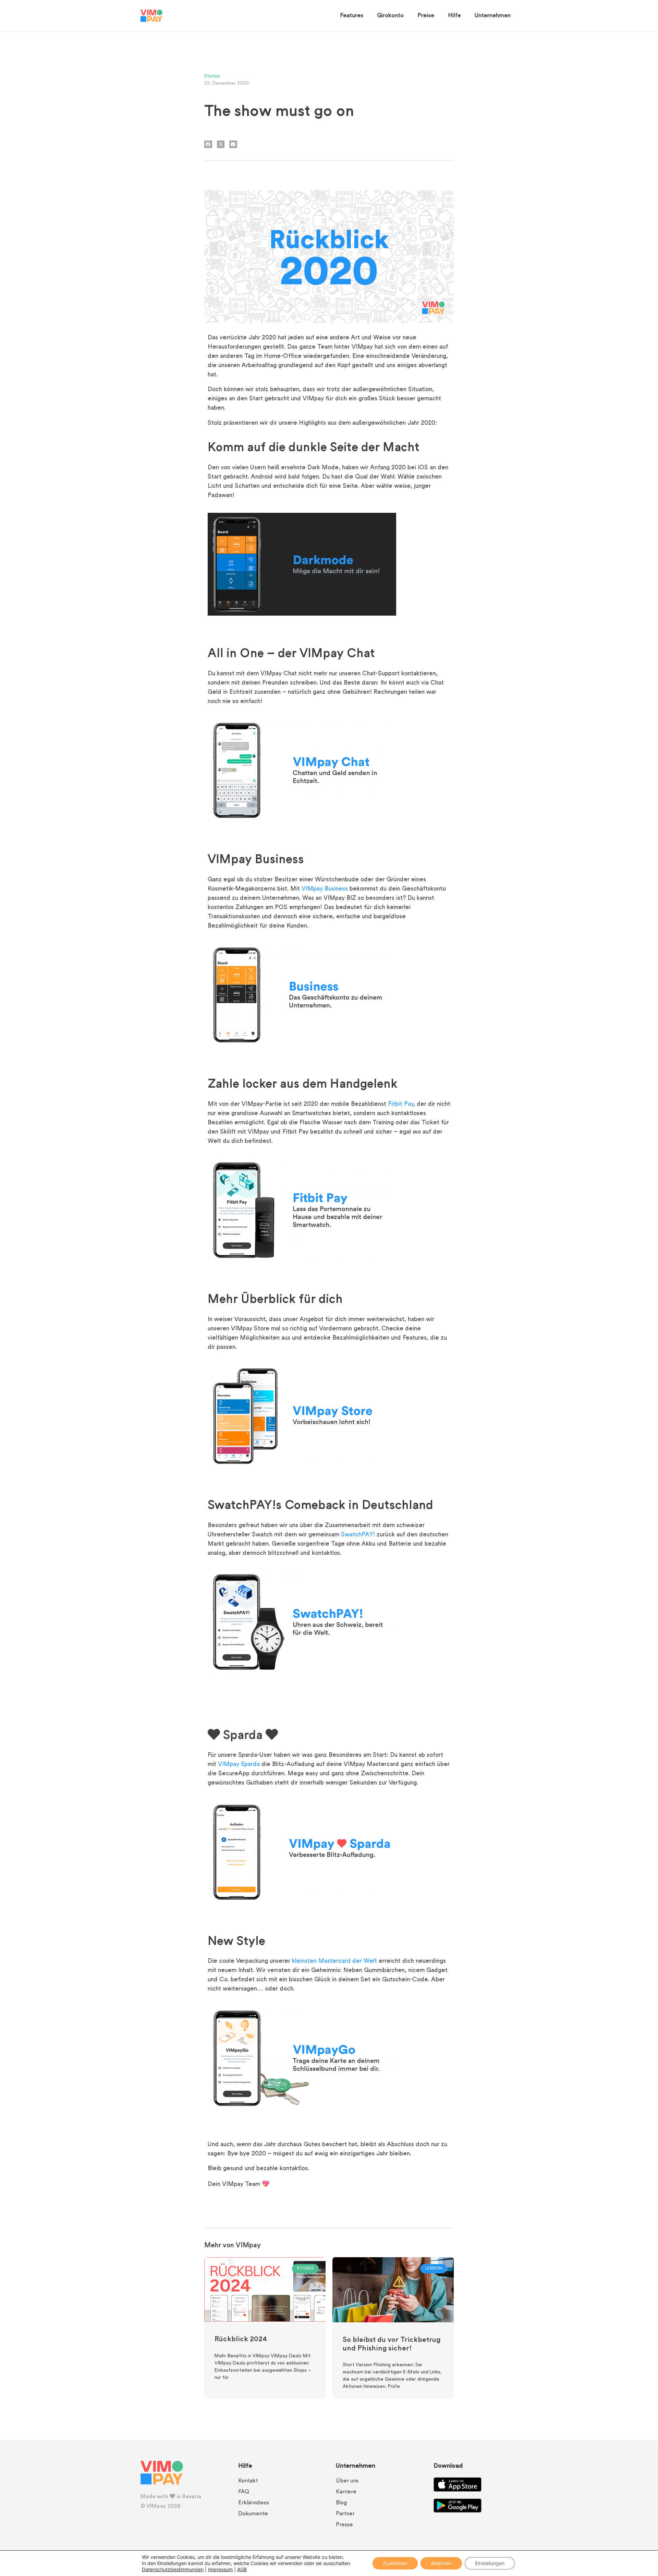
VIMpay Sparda (239, 1765)
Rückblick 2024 (241, 2339)
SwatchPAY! (358, 1535)
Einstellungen (490, 2563)
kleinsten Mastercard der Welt (334, 1961)
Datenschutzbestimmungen (173, 2569)
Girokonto (390, 16)
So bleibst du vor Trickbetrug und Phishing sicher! (392, 2344)
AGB (242, 2569)
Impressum (220, 2569)
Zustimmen (395, 2563)
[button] (208, 144)
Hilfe (454, 16)
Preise (426, 16)
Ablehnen (441, 2563)
